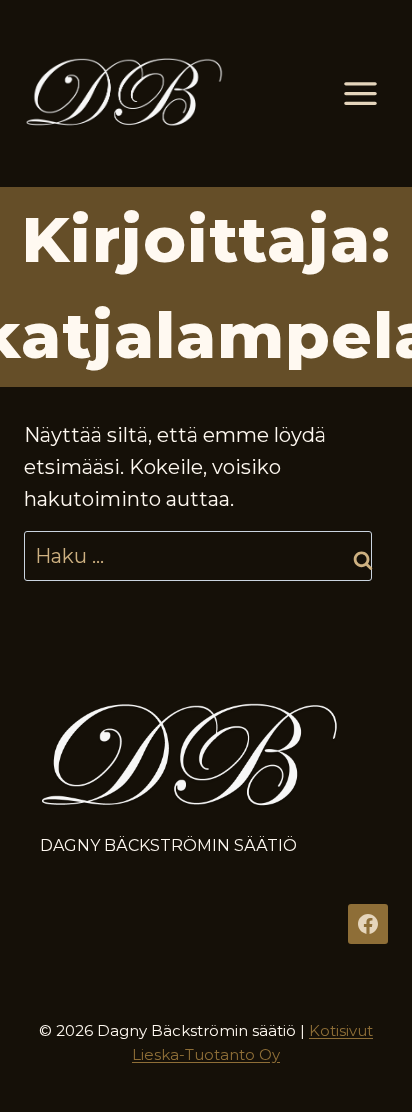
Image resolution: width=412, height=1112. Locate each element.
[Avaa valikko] (360, 93)
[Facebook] (368, 924)
